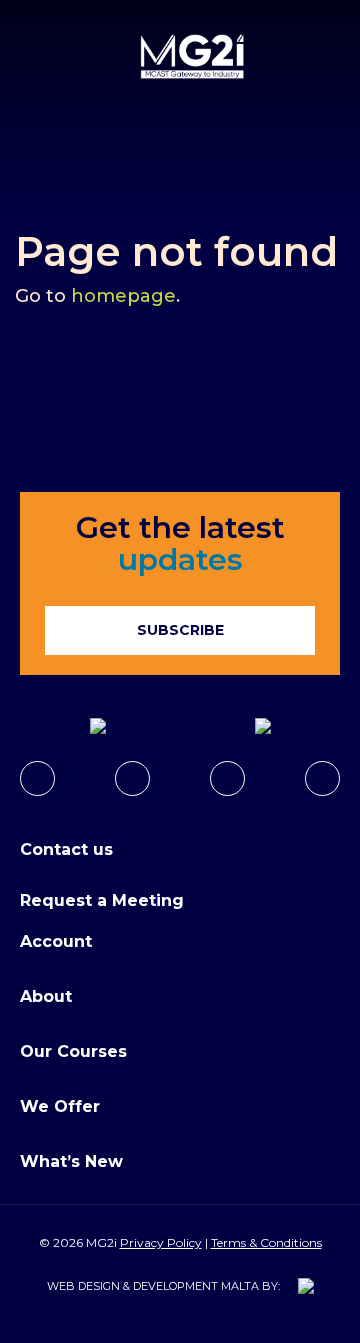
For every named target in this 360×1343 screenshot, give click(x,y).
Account (56, 941)
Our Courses (73, 1051)
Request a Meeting (102, 900)
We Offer (60, 1106)
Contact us (66, 849)
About (46, 996)
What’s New (71, 1161)
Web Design (83, 1286)
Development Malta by (205, 1286)
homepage (123, 296)
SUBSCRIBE (180, 630)
